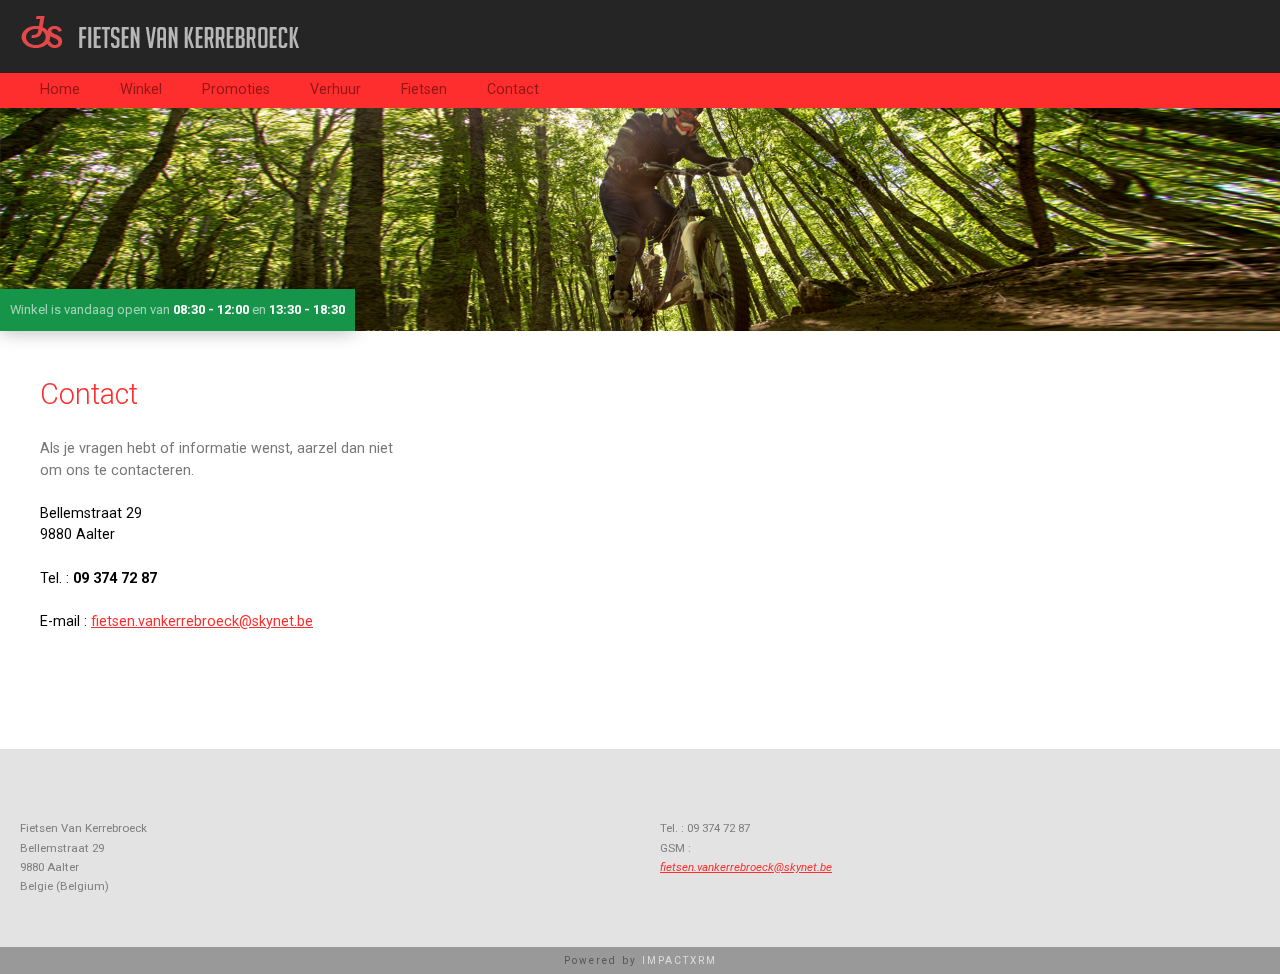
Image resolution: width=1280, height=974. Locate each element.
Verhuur (335, 89)
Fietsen (424, 89)
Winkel (141, 89)
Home (60, 89)
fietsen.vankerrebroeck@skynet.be (202, 621)
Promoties (236, 89)
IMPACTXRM (679, 960)
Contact (513, 89)
